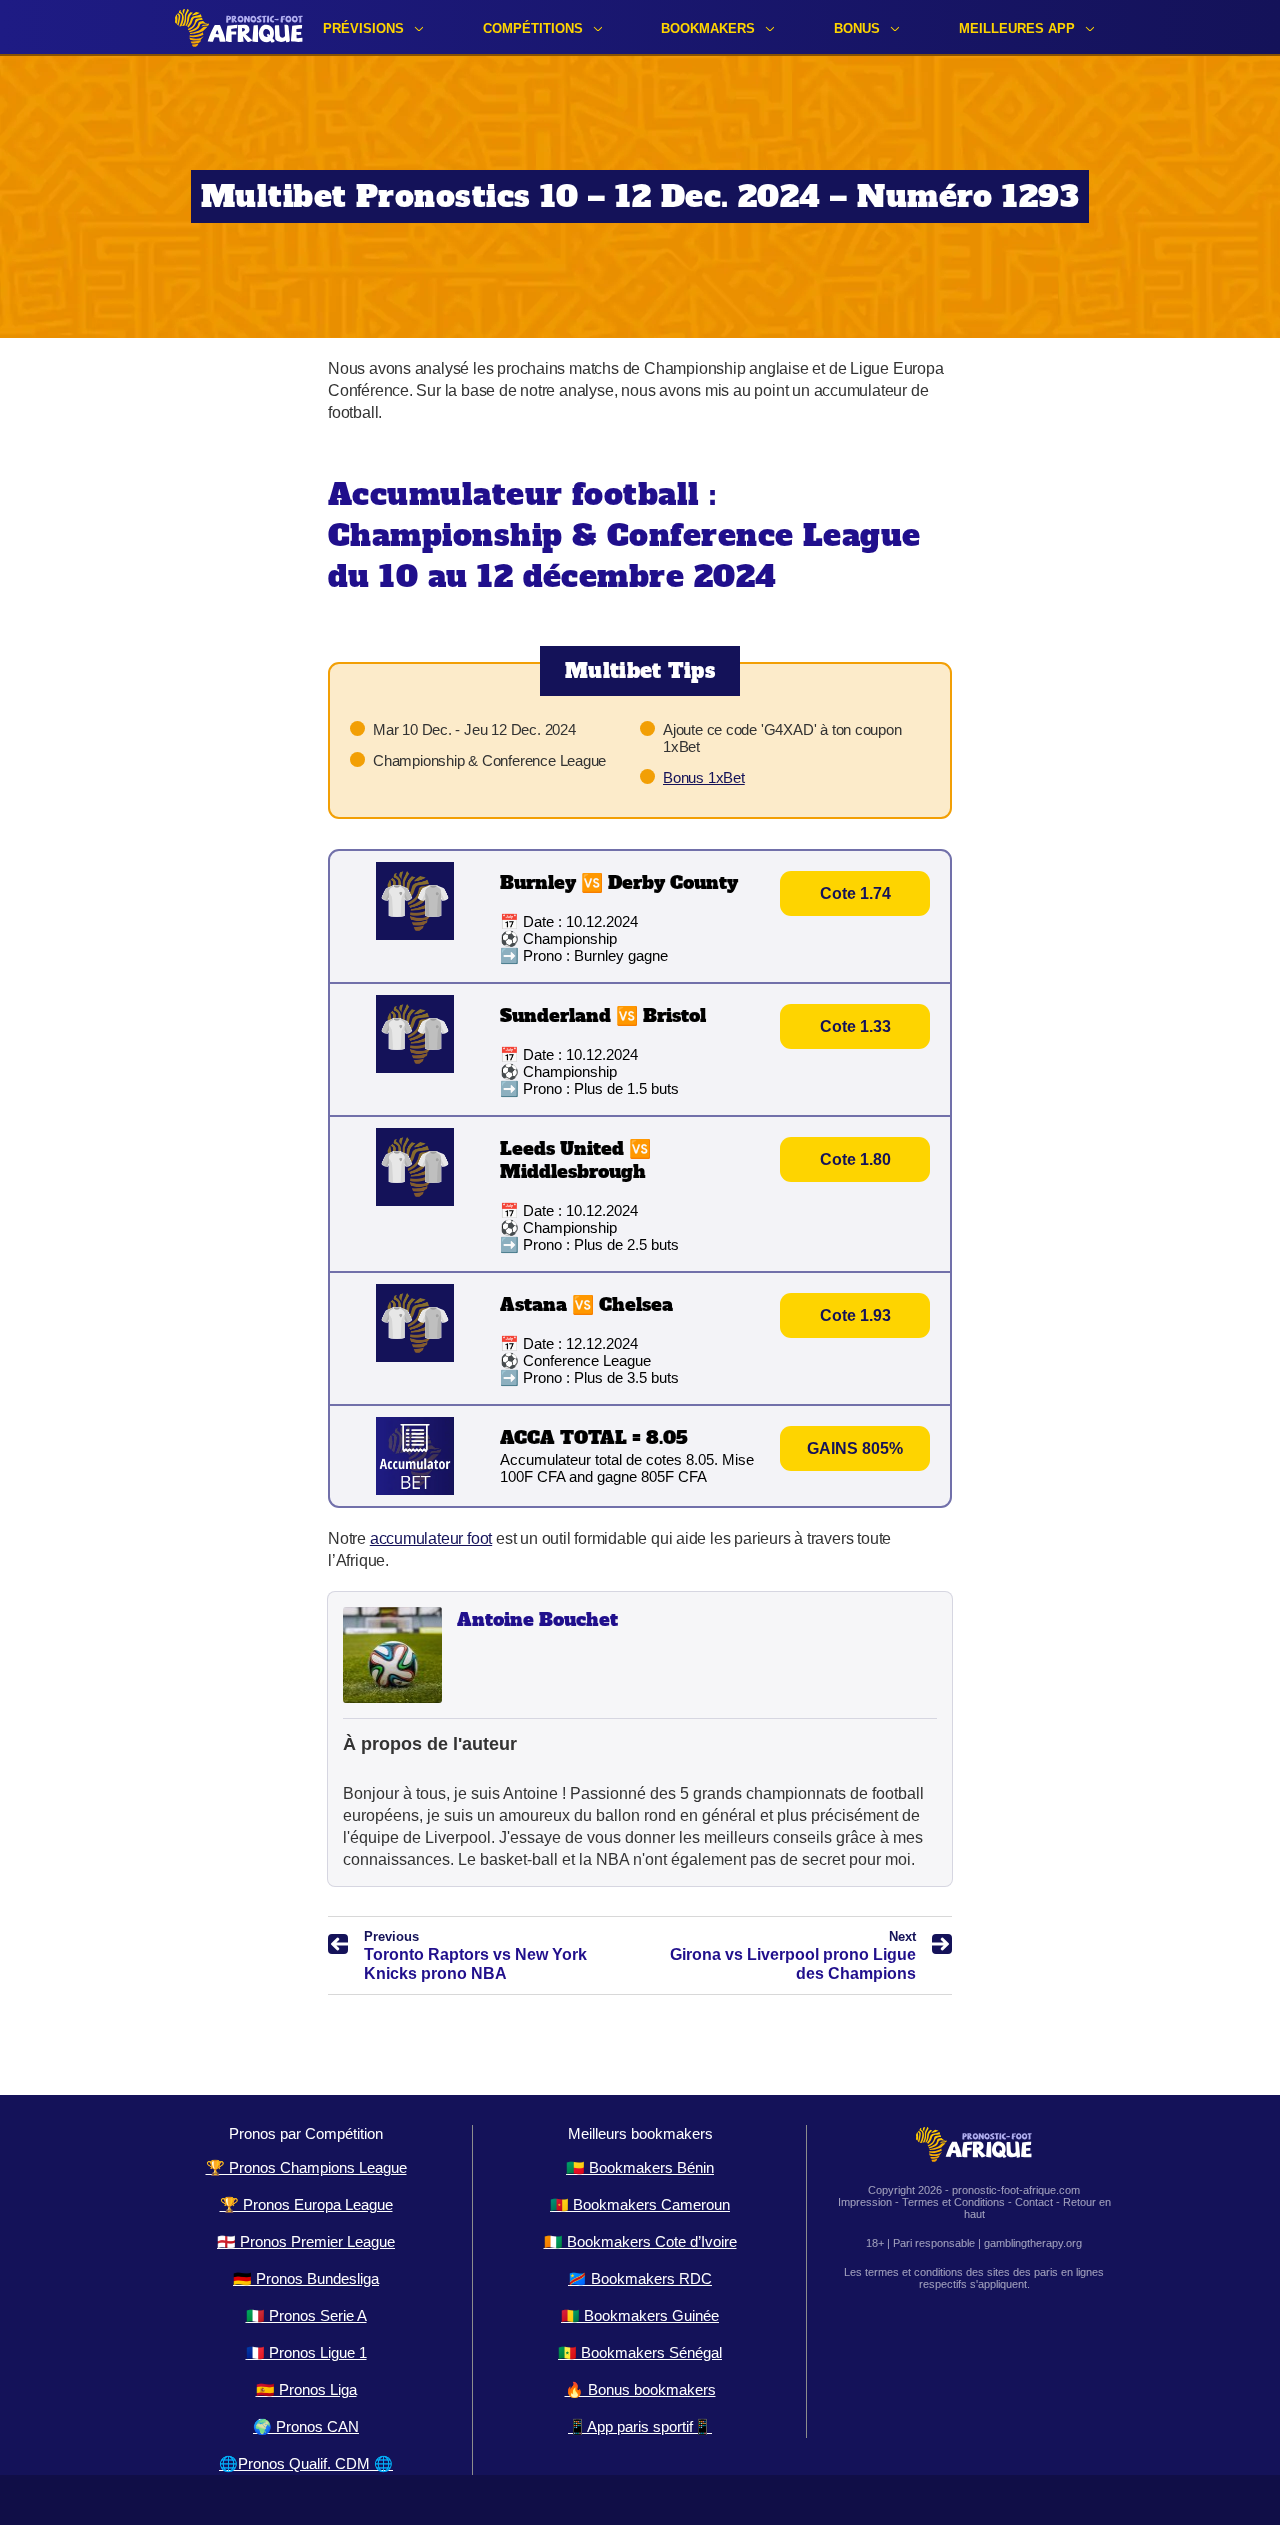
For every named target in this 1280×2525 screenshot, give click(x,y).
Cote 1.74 (855, 893)
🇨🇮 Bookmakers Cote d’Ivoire (640, 2241)
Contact (1034, 2202)
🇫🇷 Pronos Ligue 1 (306, 2352)
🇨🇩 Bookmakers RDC (640, 2278)
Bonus (857, 28)
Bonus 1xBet (704, 777)
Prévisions (363, 28)
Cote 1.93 (855, 1315)
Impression (865, 2202)
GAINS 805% (855, 1448)
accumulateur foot (431, 1538)
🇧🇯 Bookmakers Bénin (640, 2167)
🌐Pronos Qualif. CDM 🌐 (306, 2463)
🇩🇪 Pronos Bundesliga (306, 2278)
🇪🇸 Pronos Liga (306, 2389)
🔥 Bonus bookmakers (640, 2389)
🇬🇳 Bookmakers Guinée (640, 2315)
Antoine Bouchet (537, 1619)
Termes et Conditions (953, 2202)
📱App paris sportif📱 (640, 2426)
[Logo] (239, 27)
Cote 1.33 (855, 1026)
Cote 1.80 (855, 1159)
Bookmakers (708, 28)
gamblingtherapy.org (1033, 2243)
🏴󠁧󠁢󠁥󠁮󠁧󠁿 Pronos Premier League (306, 2241)
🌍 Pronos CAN (306, 2426)
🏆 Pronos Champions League (306, 2167)
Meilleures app (1017, 28)
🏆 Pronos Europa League (306, 2204)
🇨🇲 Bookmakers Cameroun (640, 2204)
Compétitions (533, 28)
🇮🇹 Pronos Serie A (306, 2315)
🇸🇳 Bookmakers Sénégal (640, 2352)
